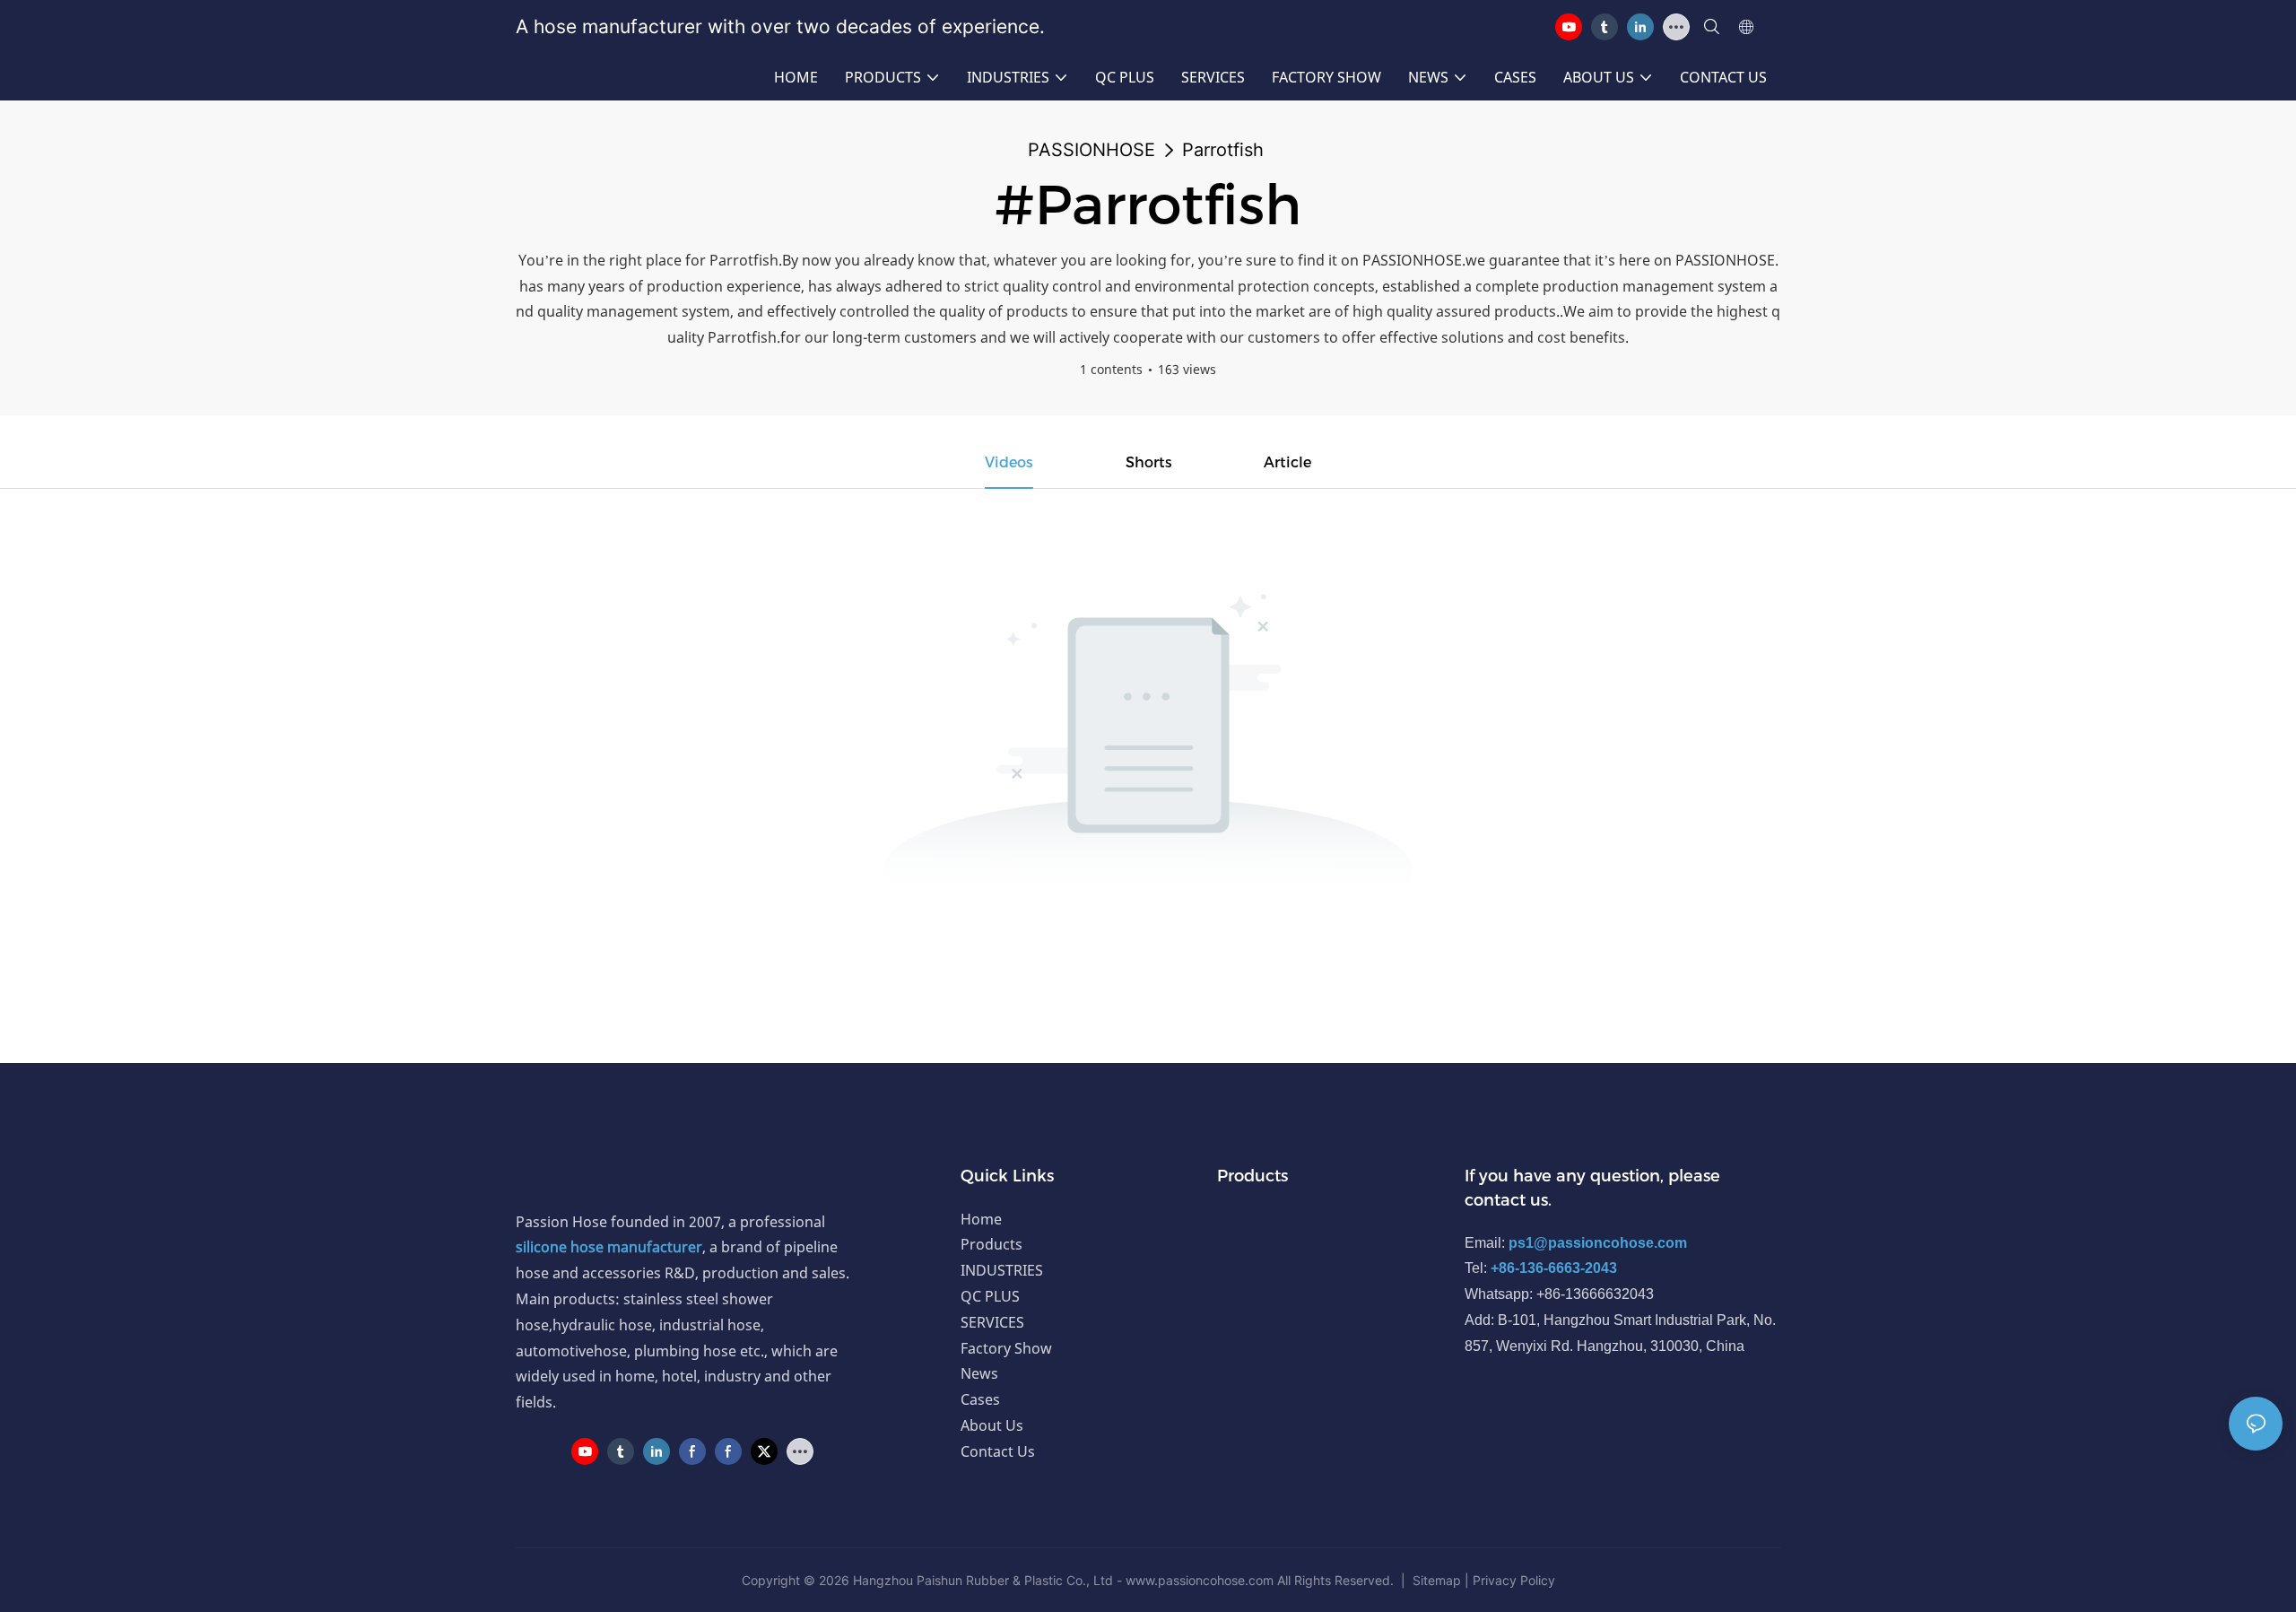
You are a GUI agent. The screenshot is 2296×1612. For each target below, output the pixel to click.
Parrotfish (1223, 150)
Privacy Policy (1514, 1580)
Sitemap (1437, 1580)
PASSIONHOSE (1091, 150)
